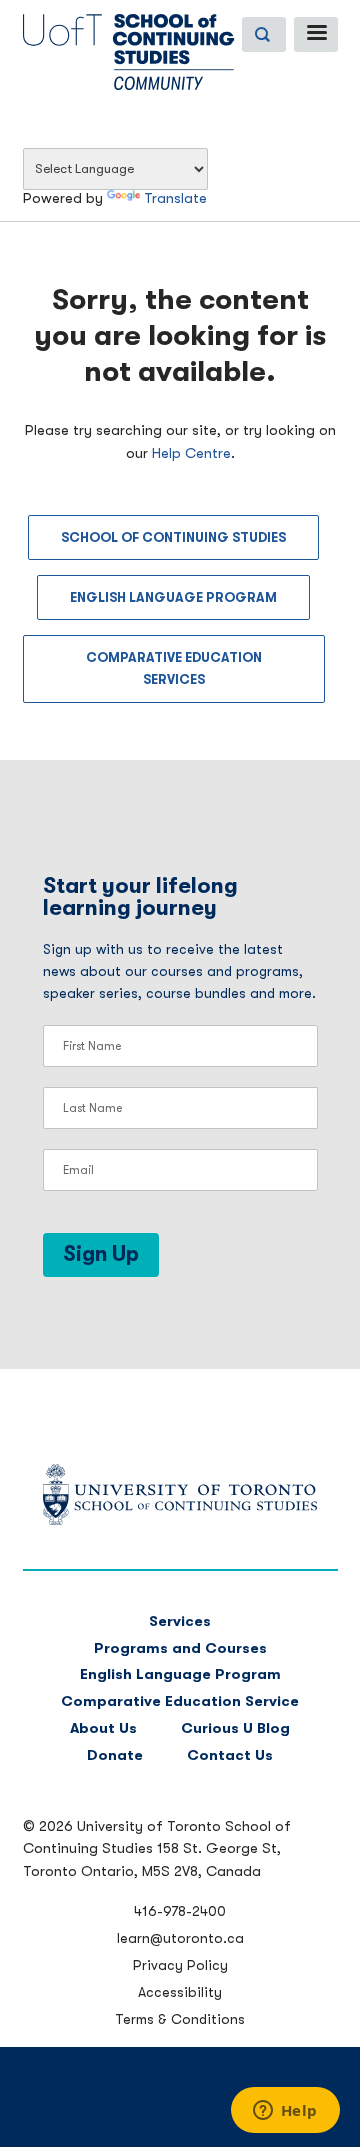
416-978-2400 (180, 1911)
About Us (103, 1728)
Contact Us (230, 1755)
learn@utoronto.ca (180, 1938)
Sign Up (101, 1254)
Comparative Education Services (174, 669)
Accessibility (180, 1992)
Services (180, 1621)
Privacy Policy (180, 1965)
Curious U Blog (235, 1728)
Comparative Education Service (180, 1701)
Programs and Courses (180, 1648)
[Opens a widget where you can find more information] (285, 2112)
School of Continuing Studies (173, 537)
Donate (115, 1755)
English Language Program (173, 597)
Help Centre (191, 453)
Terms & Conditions (180, 2019)
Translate (175, 198)
